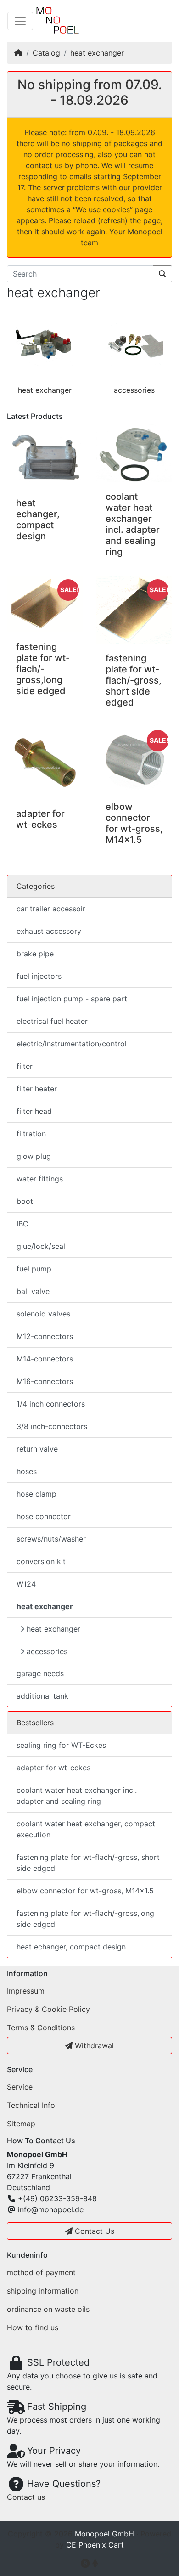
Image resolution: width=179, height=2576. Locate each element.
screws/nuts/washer (51, 1539)
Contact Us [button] (93, 2231)
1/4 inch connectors (51, 1404)
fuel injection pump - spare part (72, 999)
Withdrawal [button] (93, 2045)
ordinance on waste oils (48, 2309)
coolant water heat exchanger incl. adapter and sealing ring (133, 524)
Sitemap (21, 2124)
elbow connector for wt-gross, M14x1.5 (134, 823)
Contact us (26, 2497)
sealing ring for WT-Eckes (61, 1745)
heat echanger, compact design (38, 520)
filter (25, 1066)
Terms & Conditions (41, 2028)
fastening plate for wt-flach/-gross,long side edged (43, 669)
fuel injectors (39, 976)
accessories (134, 390)
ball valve (33, 1291)
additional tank (42, 1696)
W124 (26, 1584)
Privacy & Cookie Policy (48, 2009)
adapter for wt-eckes (40, 819)
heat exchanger (97, 53)
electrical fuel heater (52, 1021)
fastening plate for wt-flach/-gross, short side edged (134, 680)
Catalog (46, 53)
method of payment (41, 2272)
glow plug (34, 1156)
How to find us (33, 2327)
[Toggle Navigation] (20, 21)
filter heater (37, 1089)
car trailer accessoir (51, 909)
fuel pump (34, 1269)
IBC (22, 1224)
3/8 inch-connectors (52, 1426)
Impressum (26, 1991)
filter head (34, 1111)
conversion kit (41, 1561)
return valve (37, 1449)
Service (20, 2087)
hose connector (44, 1516)
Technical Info (31, 2105)
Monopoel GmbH (104, 2534)
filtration (31, 1134)
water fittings (40, 1179)
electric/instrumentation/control (72, 1044)
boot (25, 1201)
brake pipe (35, 954)
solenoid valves (43, 1314)
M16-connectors (45, 1381)
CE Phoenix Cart (95, 2545)
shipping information (43, 2291)
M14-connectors (45, 1359)
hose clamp (36, 1494)
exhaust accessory (49, 931)
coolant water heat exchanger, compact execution (86, 1829)
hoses (27, 1471)
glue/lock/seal (41, 1246)
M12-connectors (45, 1336)
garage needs (40, 1673)
